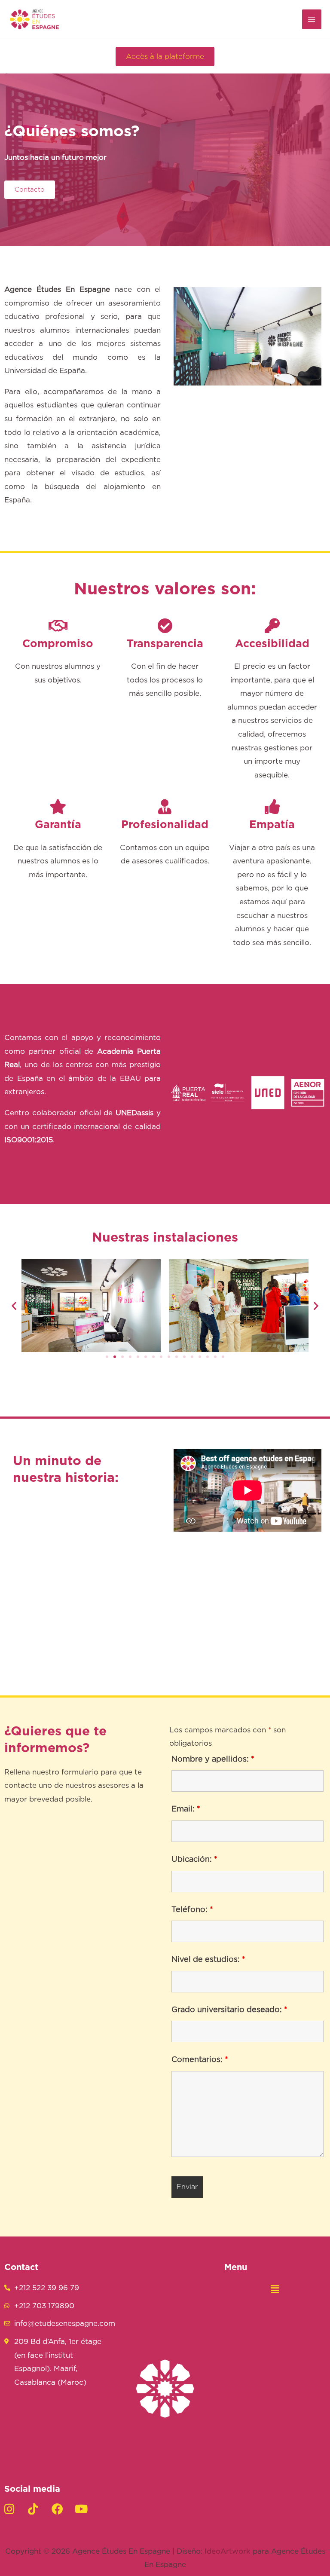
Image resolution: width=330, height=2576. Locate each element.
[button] (165, 57)
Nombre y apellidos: (213, 1759)
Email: (186, 1809)
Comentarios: (200, 2060)
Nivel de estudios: (208, 1960)
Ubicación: (194, 1860)
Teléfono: (192, 1910)
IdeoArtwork (228, 2551)
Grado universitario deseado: (229, 2010)
